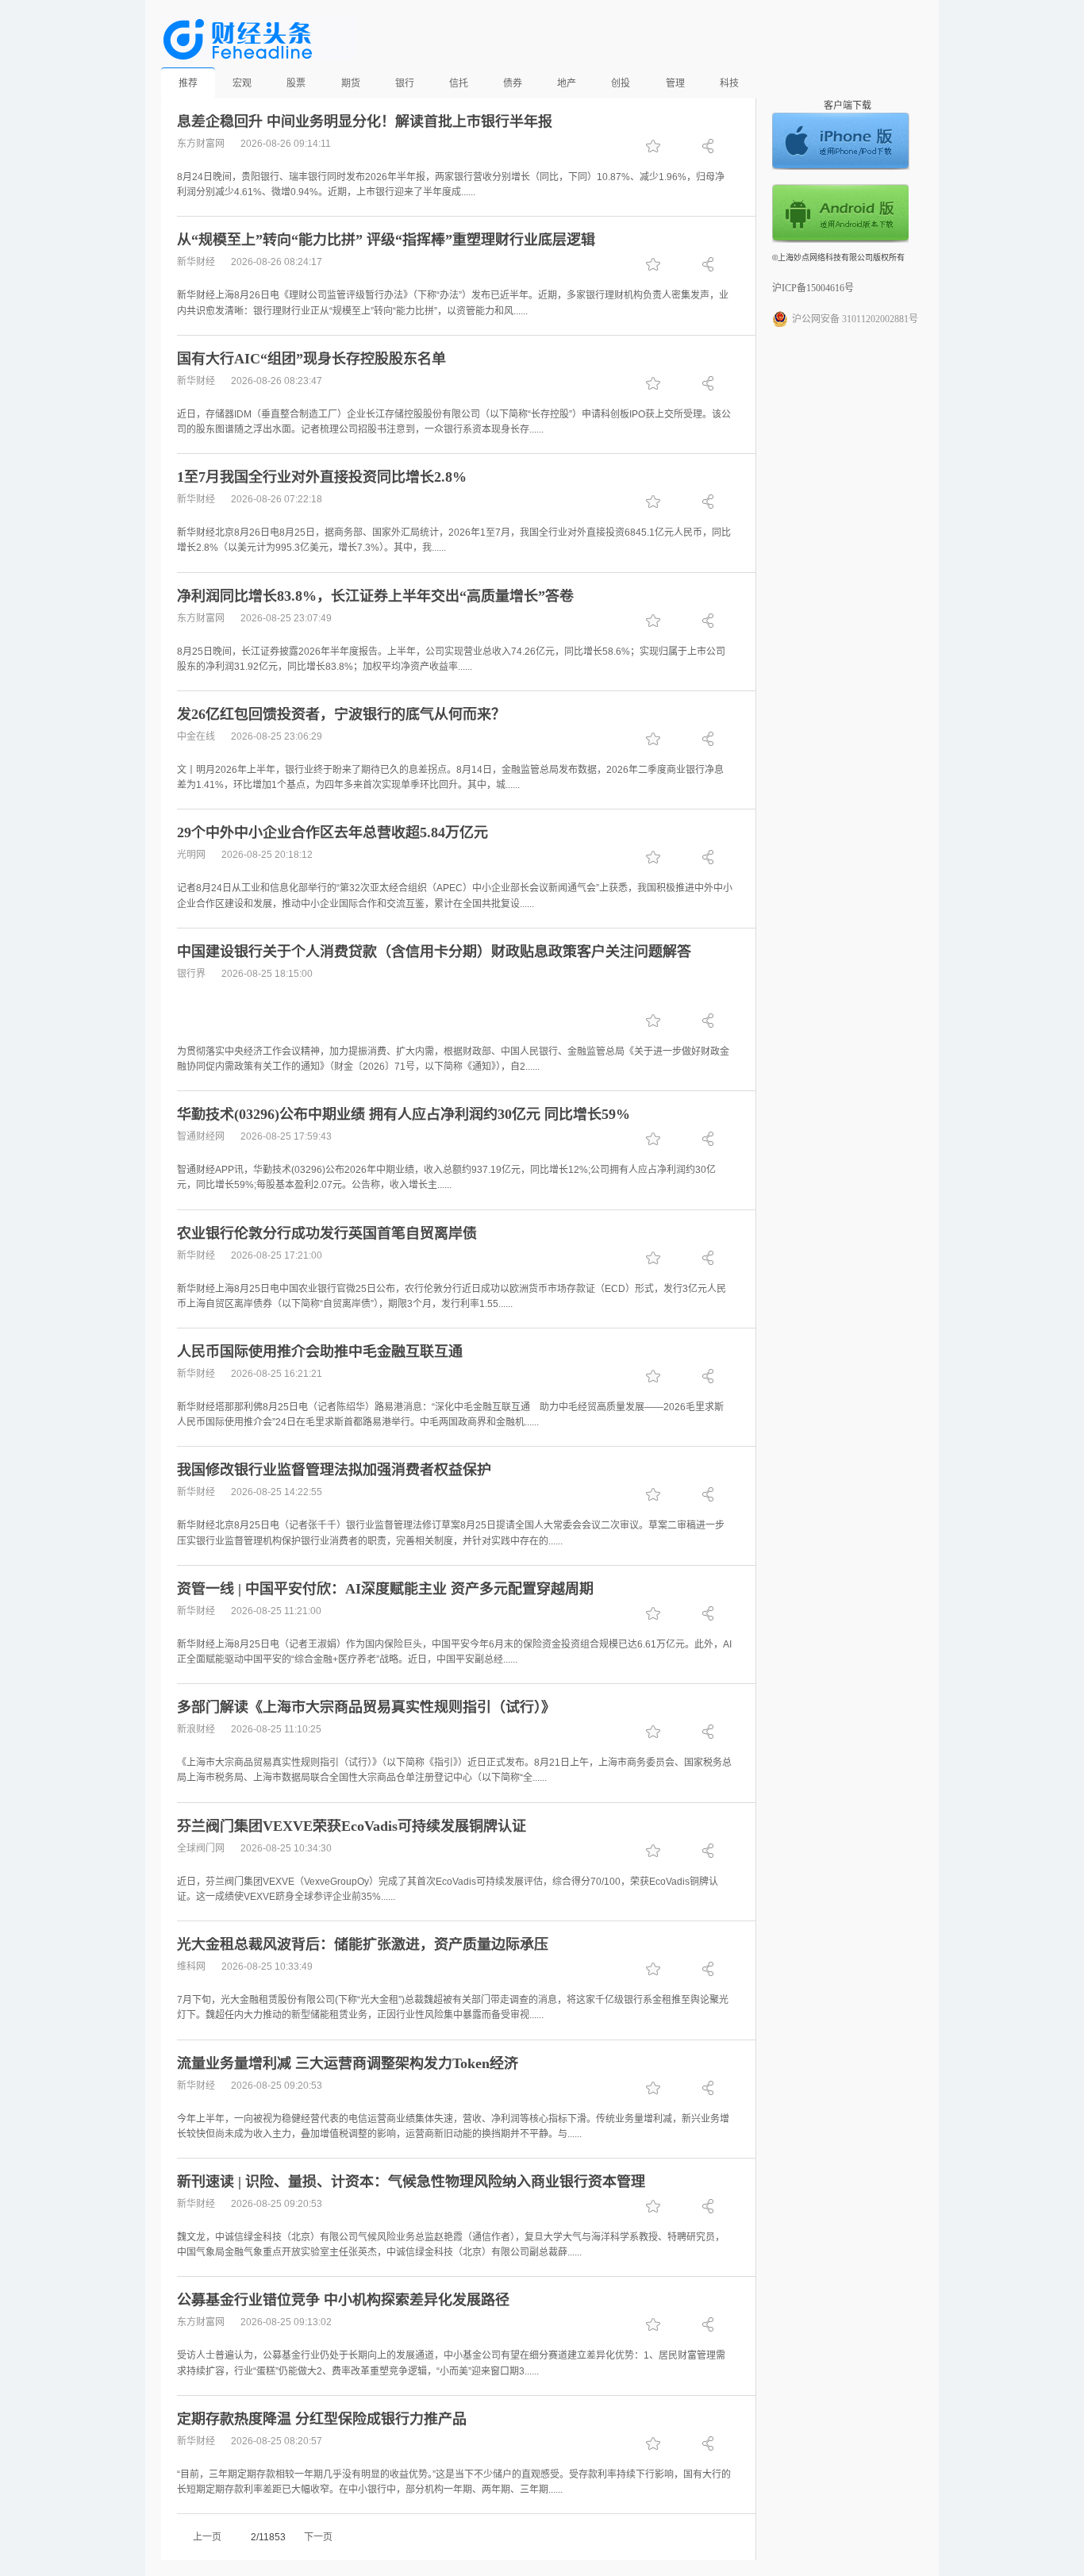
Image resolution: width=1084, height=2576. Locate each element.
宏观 (242, 83)
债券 (513, 83)
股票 (296, 83)
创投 (621, 83)
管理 (675, 83)
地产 (567, 83)
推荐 (188, 83)
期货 (351, 83)
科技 (729, 83)
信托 (459, 83)
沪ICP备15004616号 (813, 288)
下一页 (318, 2537)
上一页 (207, 2537)
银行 (405, 83)
